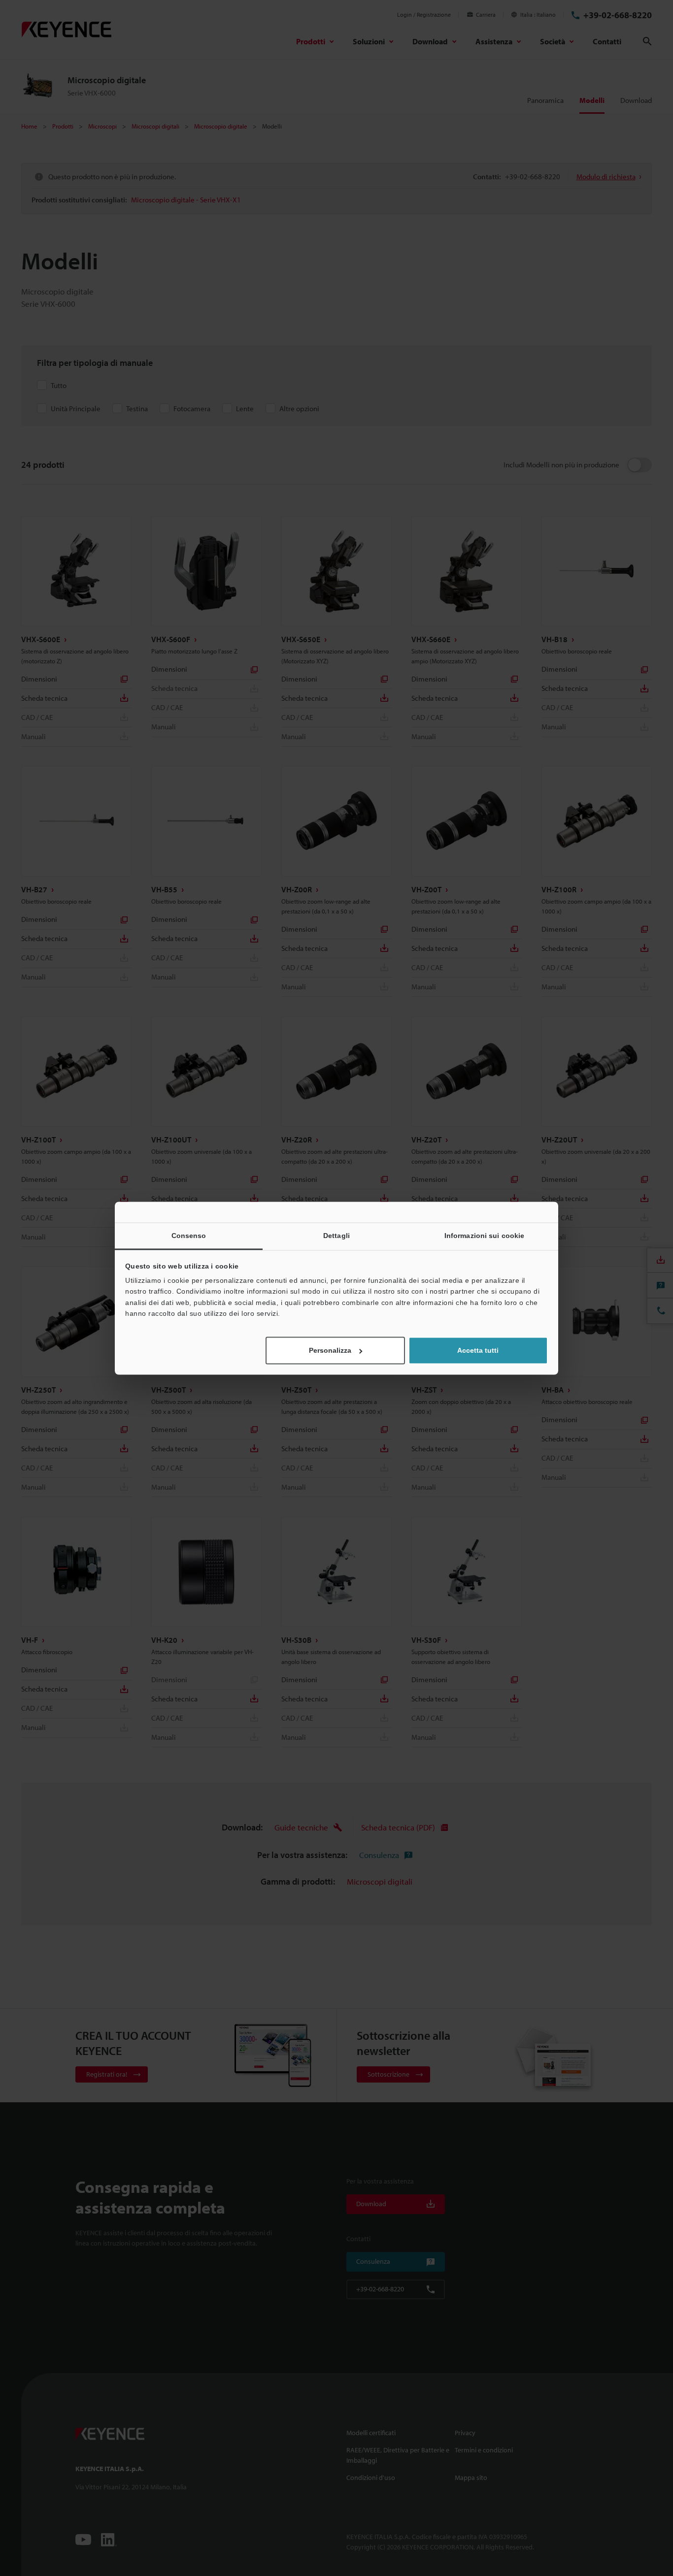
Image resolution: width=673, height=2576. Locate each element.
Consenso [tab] (189, 1236)
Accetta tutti (478, 1350)
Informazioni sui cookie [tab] (484, 1236)
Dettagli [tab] (336, 1236)
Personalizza (330, 1350)
